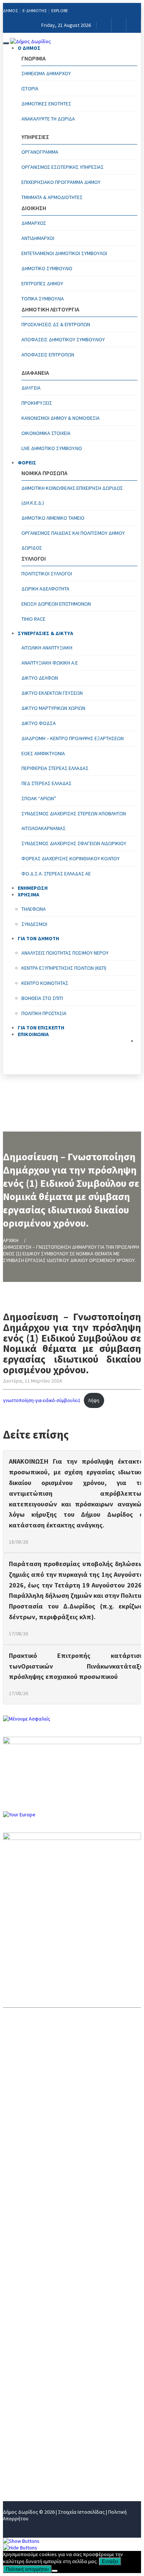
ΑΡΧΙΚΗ (11, 1240)
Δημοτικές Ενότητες (46, 104)
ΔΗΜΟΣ (10, 11)
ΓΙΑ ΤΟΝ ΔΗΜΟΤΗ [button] (38, 938)
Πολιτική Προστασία (44, 1013)
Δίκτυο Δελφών (40, 678)
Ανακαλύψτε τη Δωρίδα (48, 119)
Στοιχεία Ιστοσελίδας (81, 2512)
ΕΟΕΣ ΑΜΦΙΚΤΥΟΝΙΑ (43, 753)
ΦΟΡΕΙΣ (27, 463)
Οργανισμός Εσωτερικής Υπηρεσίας (63, 167)
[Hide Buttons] (20, 2548)
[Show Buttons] (21, 2541)
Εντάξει (110, 2561)
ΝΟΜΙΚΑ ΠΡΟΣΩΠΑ (27, 2389)
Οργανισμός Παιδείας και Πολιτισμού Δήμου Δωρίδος (73, 540)
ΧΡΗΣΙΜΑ (15, 2425)
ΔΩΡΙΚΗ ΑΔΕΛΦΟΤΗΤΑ (45, 589)
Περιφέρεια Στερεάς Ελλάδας (55, 768)
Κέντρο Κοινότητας (45, 983)
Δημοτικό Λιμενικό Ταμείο (53, 518)
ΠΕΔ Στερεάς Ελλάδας (47, 783)
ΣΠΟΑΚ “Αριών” (39, 798)
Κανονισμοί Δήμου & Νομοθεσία (61, 418)
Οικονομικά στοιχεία (46, 433)
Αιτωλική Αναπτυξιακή (47, 648)
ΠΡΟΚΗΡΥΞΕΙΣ (37, 403)
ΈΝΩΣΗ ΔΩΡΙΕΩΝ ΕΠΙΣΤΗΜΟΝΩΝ (56, 604)
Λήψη (94, 1400)
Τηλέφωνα (34, 909)
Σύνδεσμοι (34, 924)
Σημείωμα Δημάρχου (46, 73)
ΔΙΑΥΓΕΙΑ (31, 388)
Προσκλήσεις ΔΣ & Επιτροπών (56, 324)
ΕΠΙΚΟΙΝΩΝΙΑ (33, 1034)
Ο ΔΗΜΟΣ (29, 48)
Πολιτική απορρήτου (27, 2569)
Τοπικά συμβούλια (43, 299)
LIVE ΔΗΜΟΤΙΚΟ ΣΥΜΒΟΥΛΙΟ (52, 448)
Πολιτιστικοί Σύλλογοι (47, 574)
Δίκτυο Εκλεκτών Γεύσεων (52, 693)
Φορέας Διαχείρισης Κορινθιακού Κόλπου (71, 858)
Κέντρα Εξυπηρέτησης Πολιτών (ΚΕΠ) (64, 968)
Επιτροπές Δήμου (42, 283)
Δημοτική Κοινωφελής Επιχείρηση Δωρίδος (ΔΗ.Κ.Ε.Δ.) (72, 495)
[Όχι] (55, 2571)
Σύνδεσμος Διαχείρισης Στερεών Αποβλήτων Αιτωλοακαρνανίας (74, 821)
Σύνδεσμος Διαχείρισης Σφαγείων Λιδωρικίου (74, 843)
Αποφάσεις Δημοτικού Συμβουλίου (63, 339)
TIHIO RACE (33, 619)
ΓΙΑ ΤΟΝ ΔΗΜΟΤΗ (26, 2437)
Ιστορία (30, 88)
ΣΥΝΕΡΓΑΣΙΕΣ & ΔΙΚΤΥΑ (45, 633)
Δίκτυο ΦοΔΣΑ (39, 723)
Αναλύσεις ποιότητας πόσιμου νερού (65, 953)
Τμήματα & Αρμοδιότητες (52, 197)
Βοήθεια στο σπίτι (42, 998)
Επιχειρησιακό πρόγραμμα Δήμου (61, 182)
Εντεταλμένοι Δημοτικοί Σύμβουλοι (64, 253)
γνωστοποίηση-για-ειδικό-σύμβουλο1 (42, 1400)
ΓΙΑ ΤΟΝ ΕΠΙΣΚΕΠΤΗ (30, 2450)
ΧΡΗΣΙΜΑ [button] (28, 895)
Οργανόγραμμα (40, 152)
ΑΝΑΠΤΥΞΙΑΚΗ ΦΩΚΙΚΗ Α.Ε (50, 663)
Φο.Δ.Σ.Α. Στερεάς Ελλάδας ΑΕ (56, 874)
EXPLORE (60, 11)
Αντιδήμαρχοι (38, 238)
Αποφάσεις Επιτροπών (48, 355)
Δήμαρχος (34, 223)
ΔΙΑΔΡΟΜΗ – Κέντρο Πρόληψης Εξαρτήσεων (73, 738)
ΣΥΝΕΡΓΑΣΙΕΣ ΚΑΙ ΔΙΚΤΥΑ (35, 2401)
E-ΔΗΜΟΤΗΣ (35, 11)
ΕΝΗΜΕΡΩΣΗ (20, 2413)
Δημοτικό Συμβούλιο (47, 268)
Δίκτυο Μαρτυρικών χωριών (53, 708)
